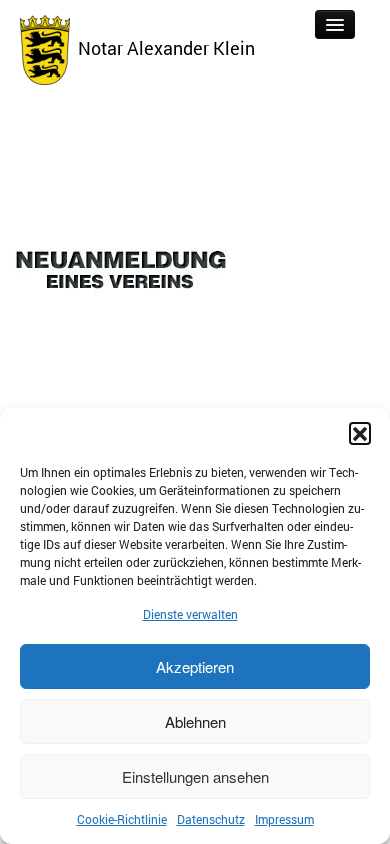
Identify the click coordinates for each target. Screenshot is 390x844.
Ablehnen (195, 721)
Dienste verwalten (190, 614)
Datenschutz (211, 819)
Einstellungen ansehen (195, 776)
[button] (360, 433)
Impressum (284, 819)
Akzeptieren (195, 666)
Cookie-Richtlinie (122, 819)
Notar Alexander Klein (162, 48)
